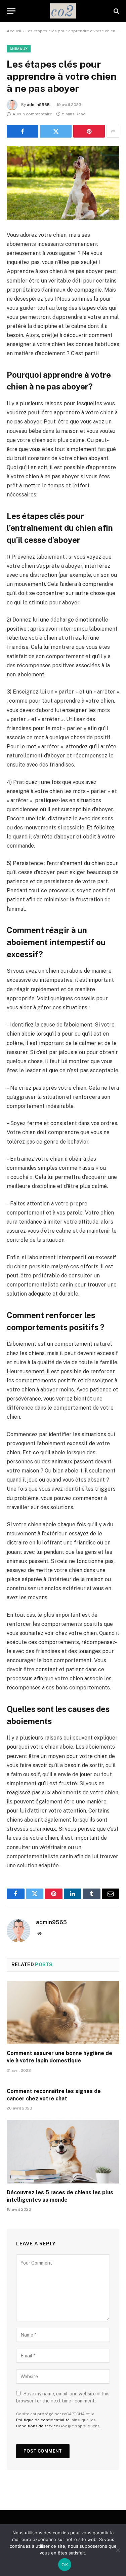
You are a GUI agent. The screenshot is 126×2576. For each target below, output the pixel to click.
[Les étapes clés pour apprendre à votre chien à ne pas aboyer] (63, 183)
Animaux (19, 49)
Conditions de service (37, 2426)
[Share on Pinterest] (89, 131)
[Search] (116, 11)
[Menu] (11, 11)
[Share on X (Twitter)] (56, 131)
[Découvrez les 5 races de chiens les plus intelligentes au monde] (63, 2152)
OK (65, 2565)
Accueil (14, 31)
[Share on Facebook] (23, 131)
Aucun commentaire (32, 114)
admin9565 (38, 105)
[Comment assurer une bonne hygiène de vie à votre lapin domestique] (63, 2013)
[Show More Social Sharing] (113, 131)
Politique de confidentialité (43, 2420)
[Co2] (63, 11)
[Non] (118, 2550)
